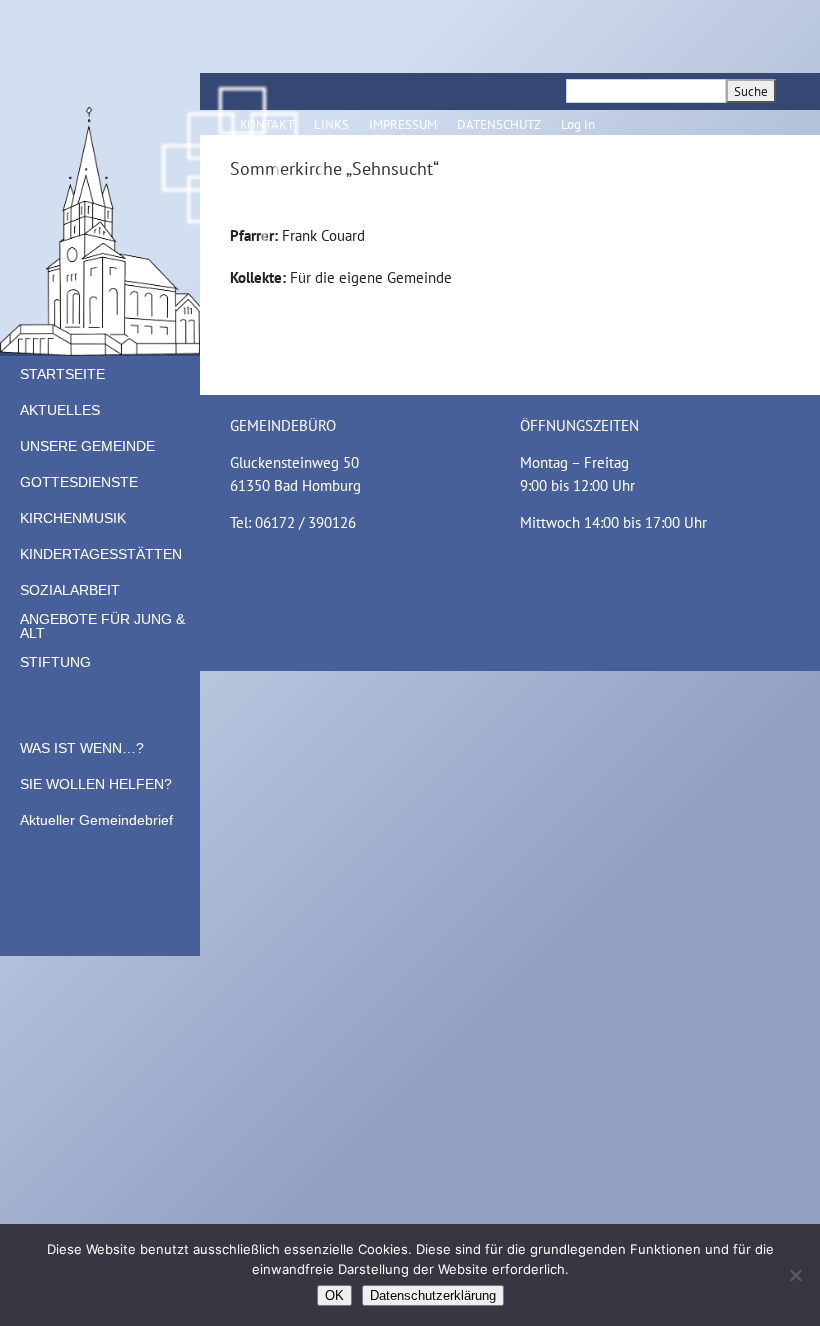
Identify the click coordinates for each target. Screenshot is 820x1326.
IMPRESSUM (403, 124)
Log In (578, 124)
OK (334, 1295)
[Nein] (795, 1275)
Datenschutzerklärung (433, 1295)
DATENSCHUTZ (499, 124)
